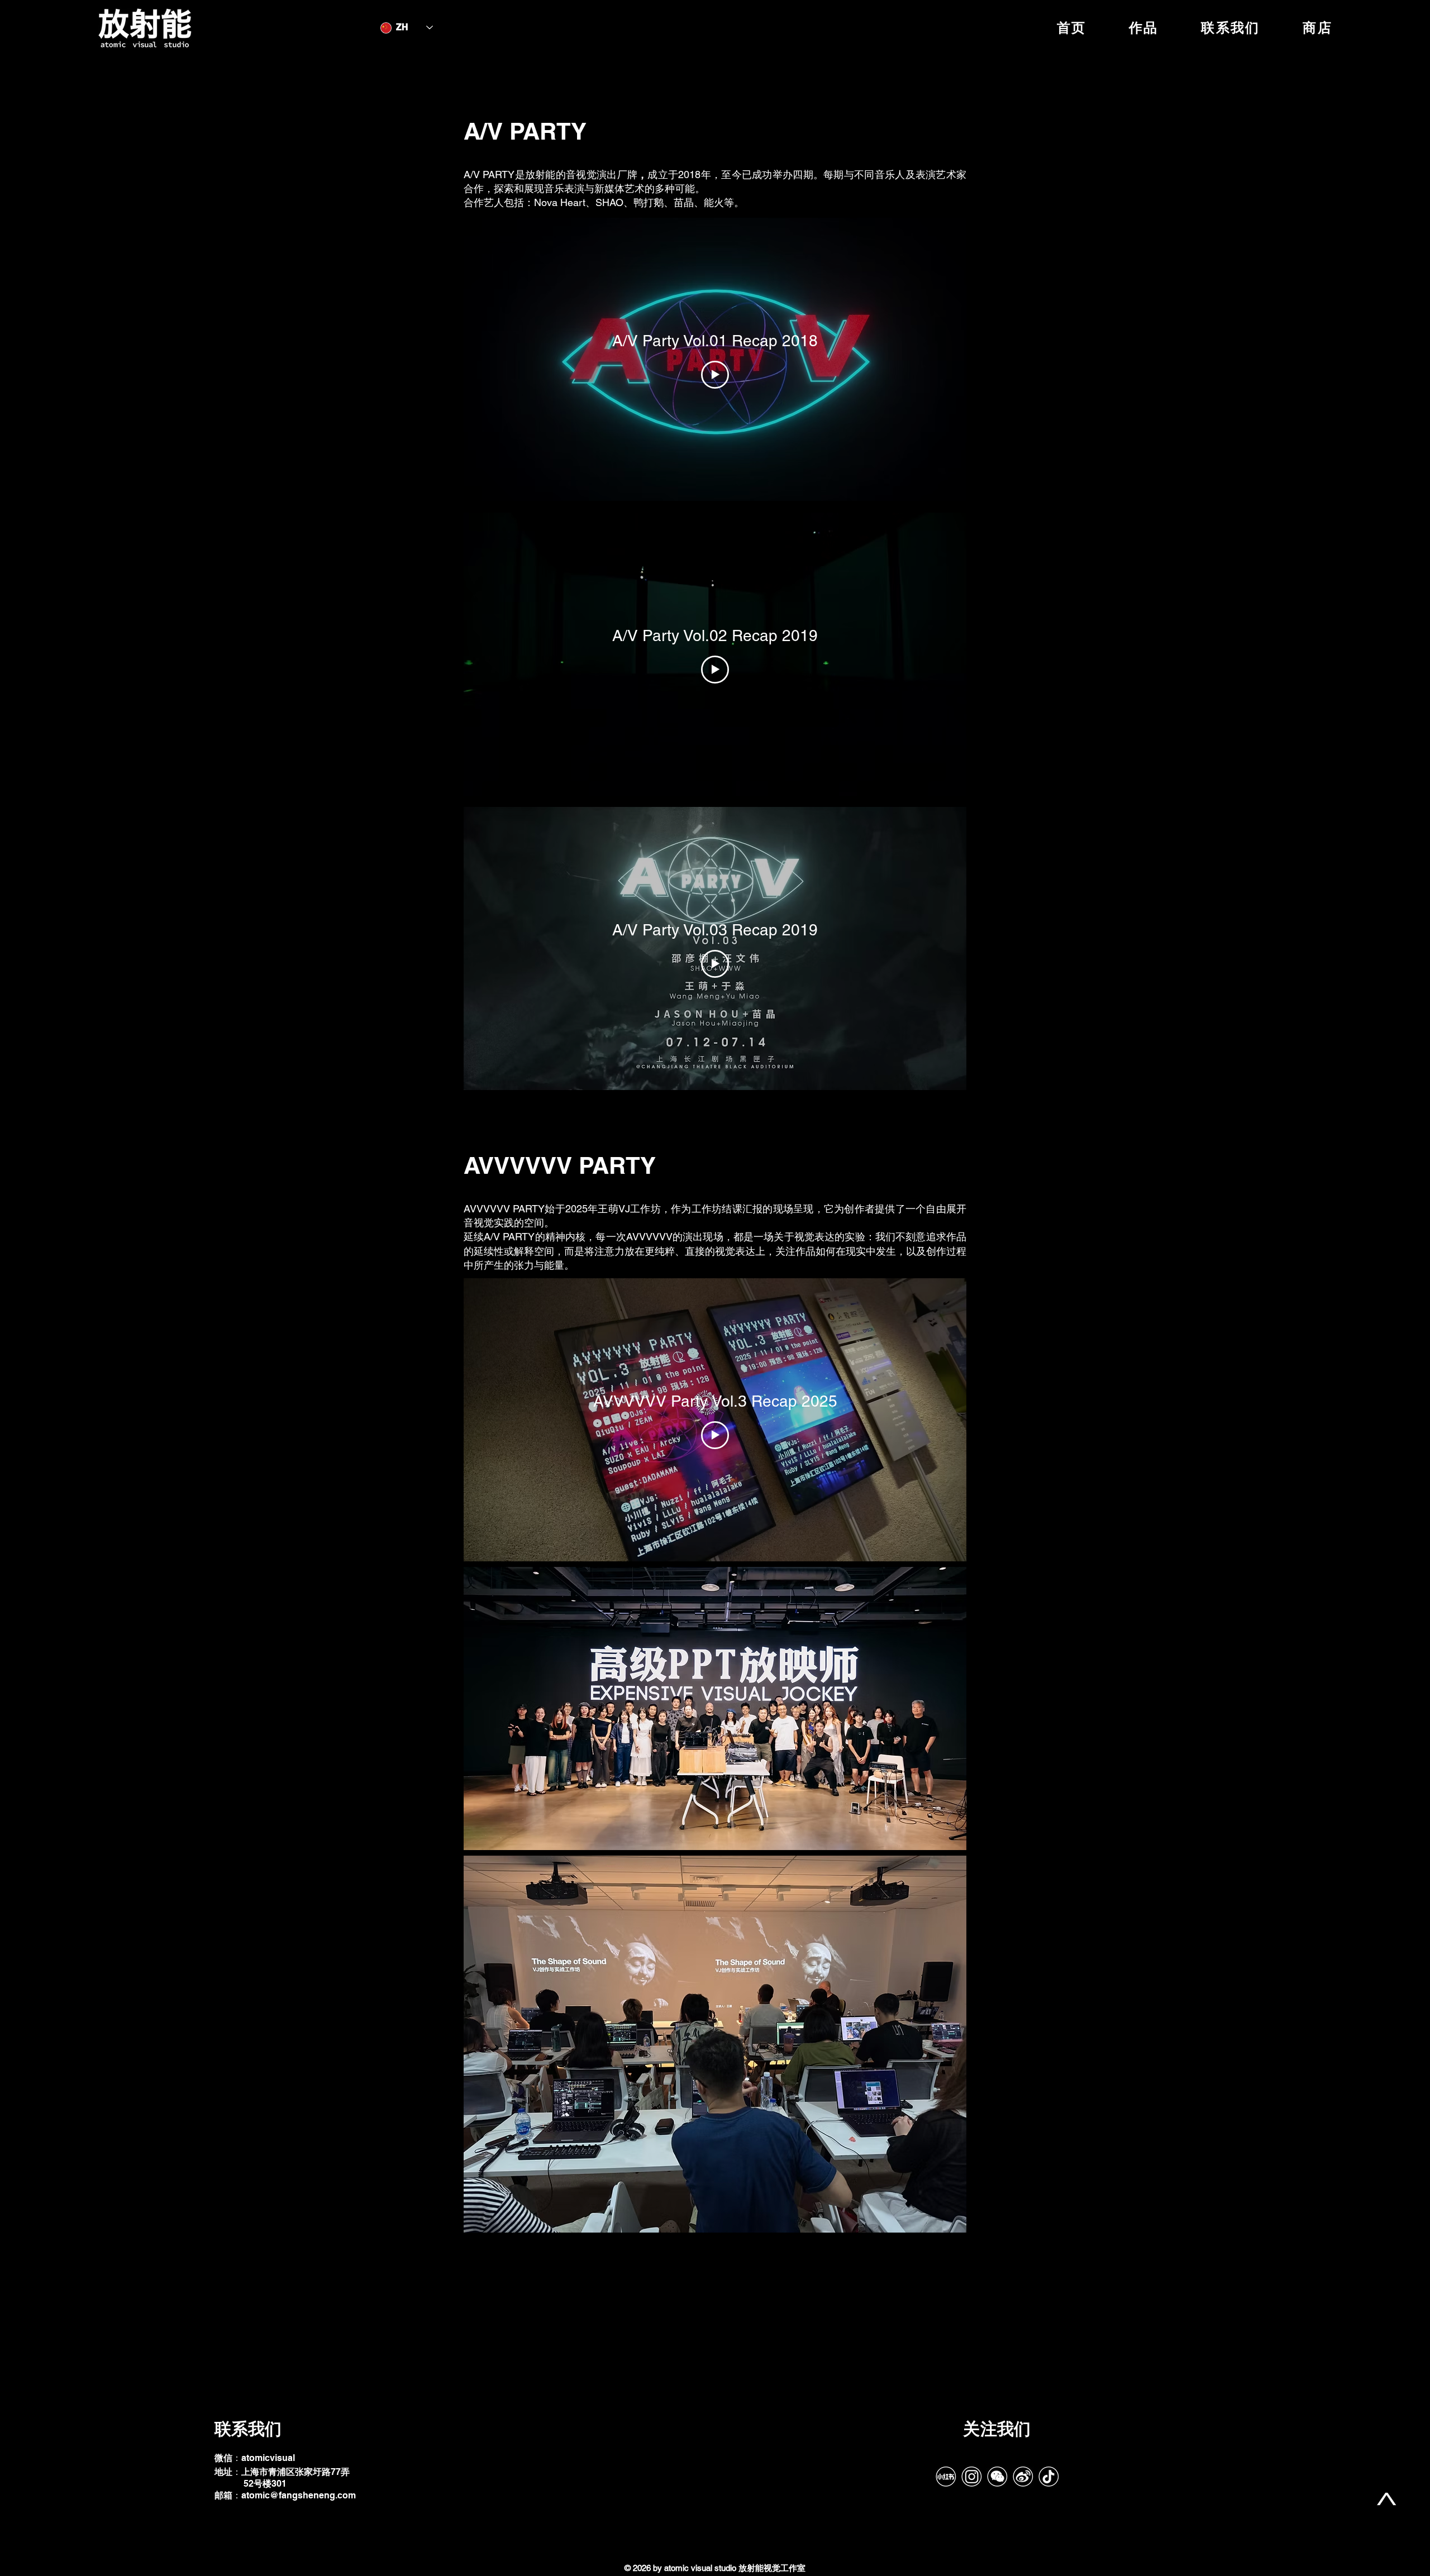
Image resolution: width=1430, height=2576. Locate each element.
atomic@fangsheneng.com (299, 2495)
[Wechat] (997, 2477)
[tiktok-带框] (1048, 2477)
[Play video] (715, 375)
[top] (1386, 2499)
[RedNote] (946, 2477)
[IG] (971, 2477)
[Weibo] (1023, 2477)
